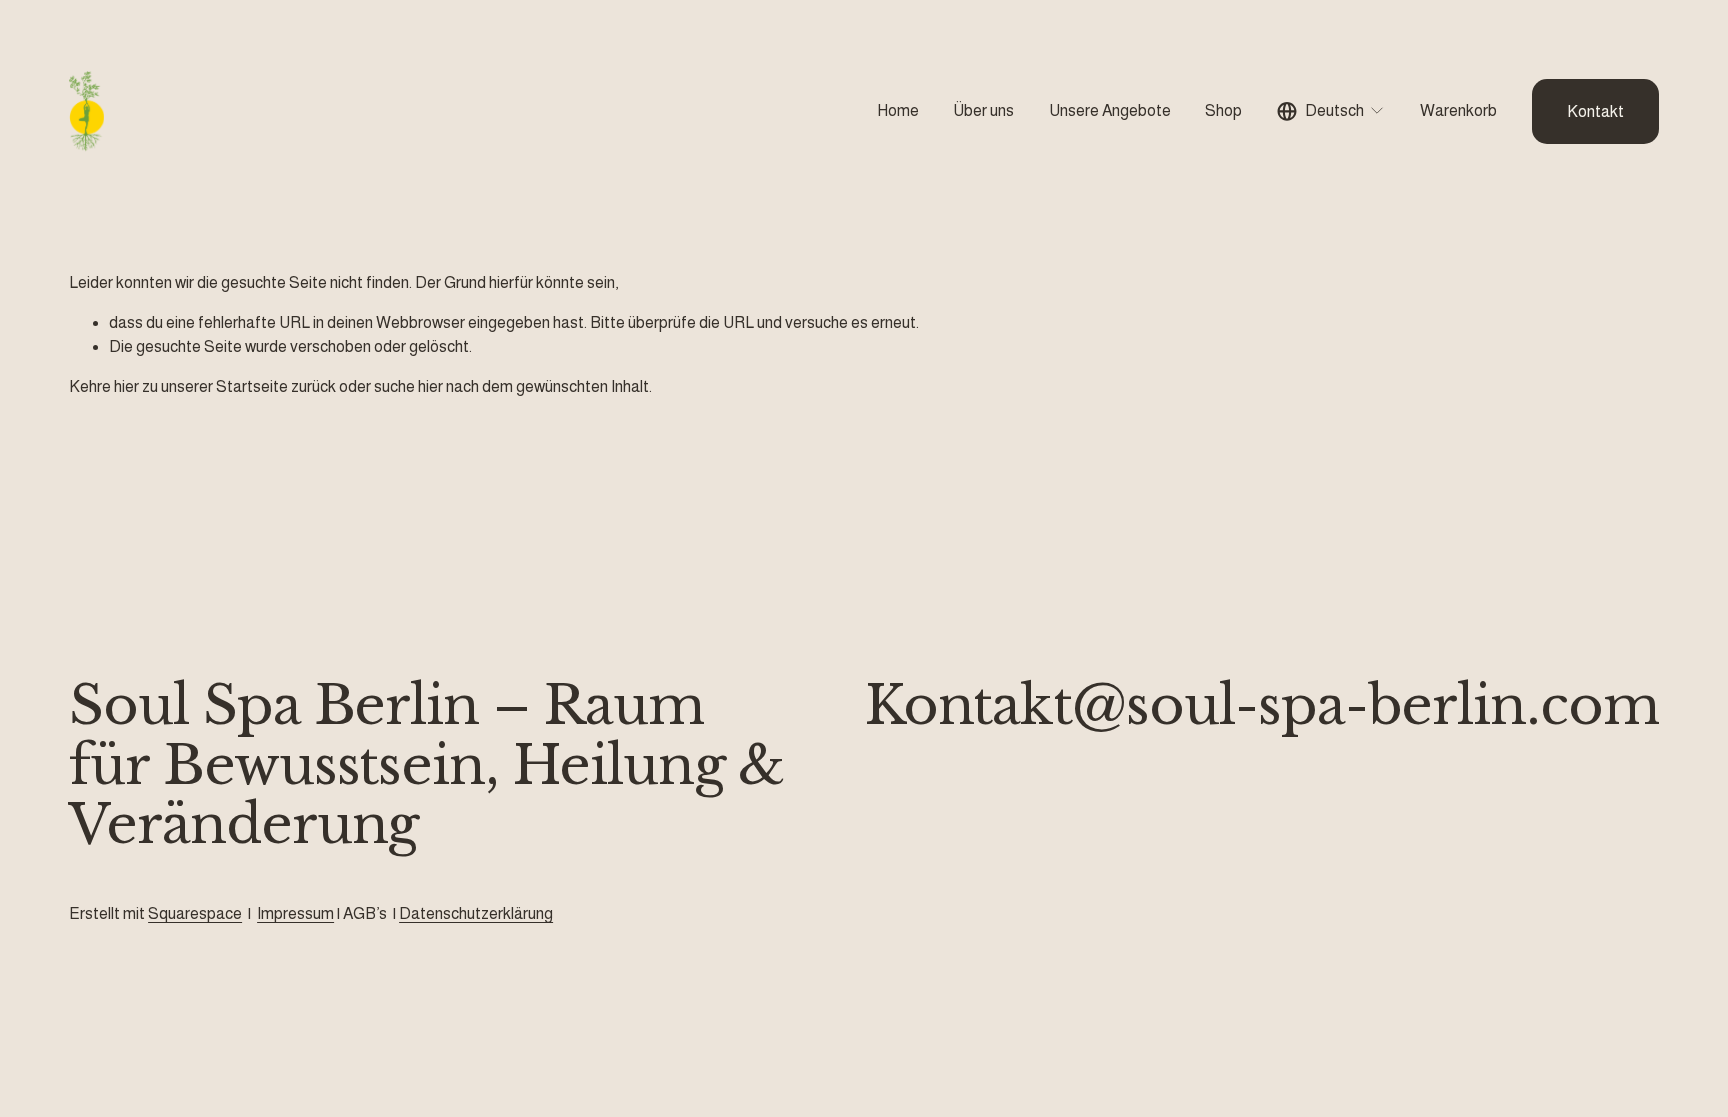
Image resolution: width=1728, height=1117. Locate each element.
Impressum (295, 913)
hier (126, 386)
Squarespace (195, 913)
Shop (1223, 110)
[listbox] (1331, 111)
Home (898, 110)
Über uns (983, 110)
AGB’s (365, 913)
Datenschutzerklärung (476, 913)
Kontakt (1595, 111)
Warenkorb (1458, 110)
